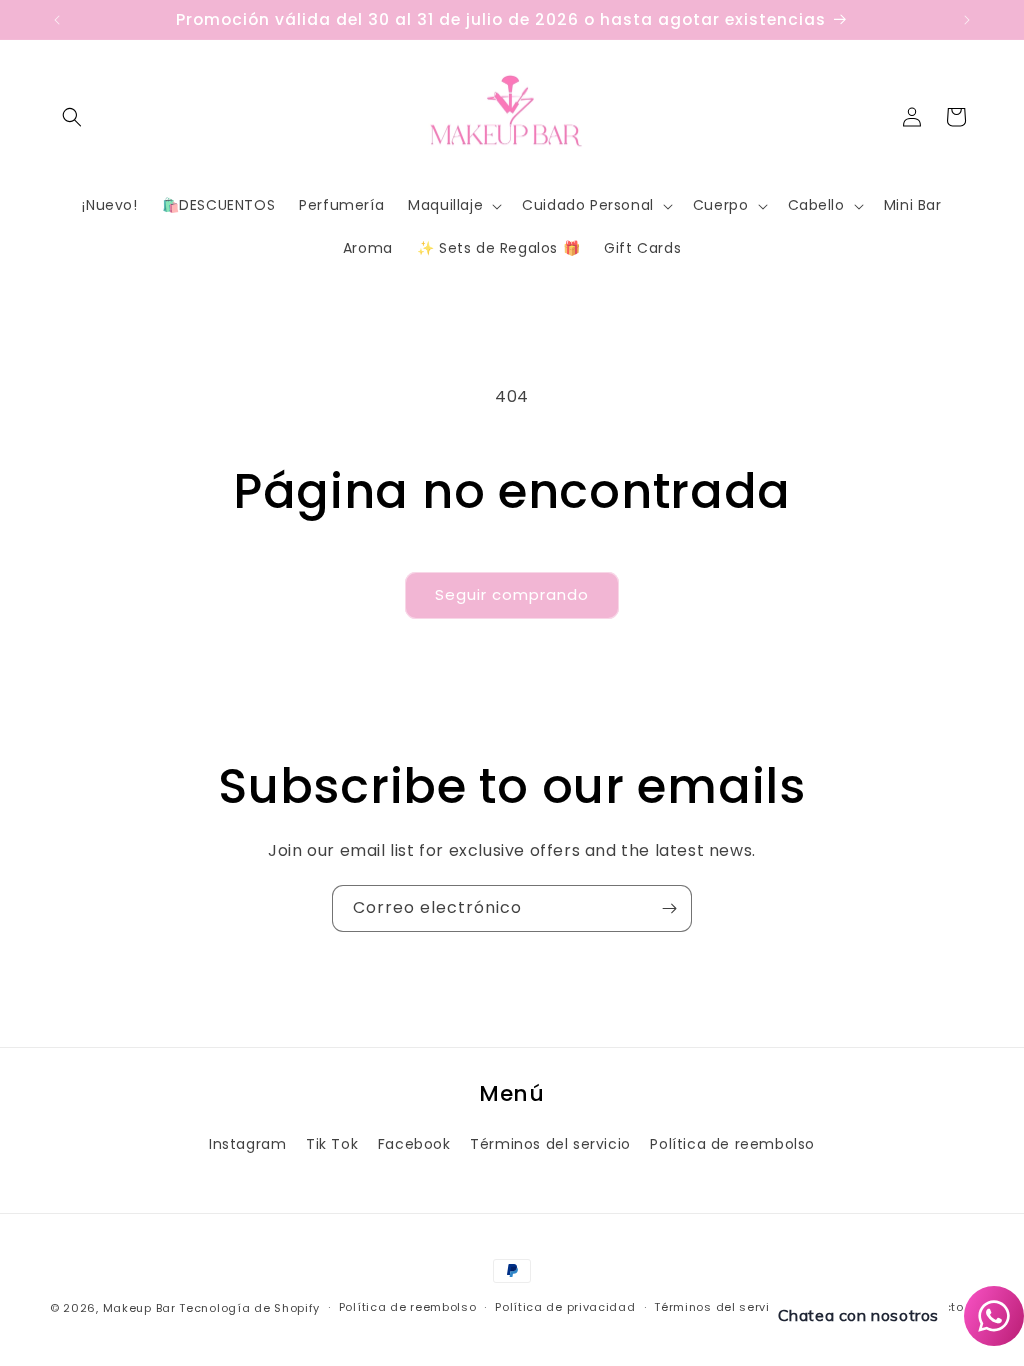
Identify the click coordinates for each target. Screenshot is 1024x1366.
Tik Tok (332, 1144)
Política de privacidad (565, 1307)
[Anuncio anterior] (57, 20)
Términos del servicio (550, 1144)
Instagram (247, 1144)
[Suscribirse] (669, 908)
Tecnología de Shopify (249, 1308)
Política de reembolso (732, 1144)
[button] (72, 117)
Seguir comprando (512, 594)
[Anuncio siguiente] (967, 20)
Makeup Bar (139, 1308)
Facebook (414, 1144)
